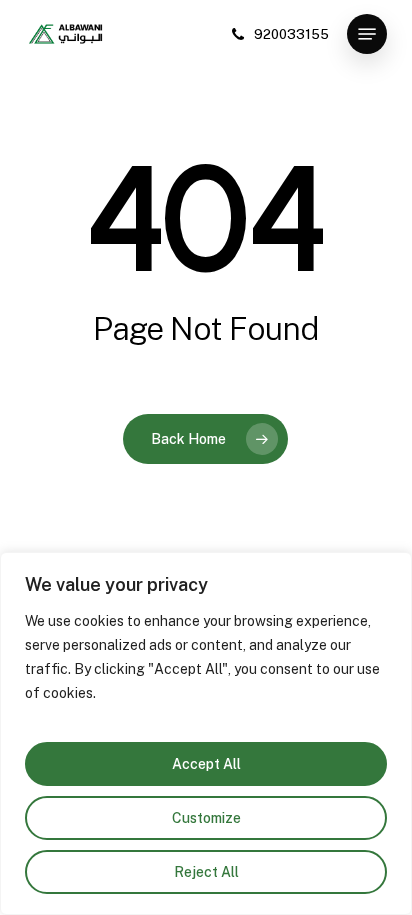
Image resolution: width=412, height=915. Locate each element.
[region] (206, 733)
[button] (367, 34)
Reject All (206, 872)
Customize (206, 818)
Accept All (206, 764)
